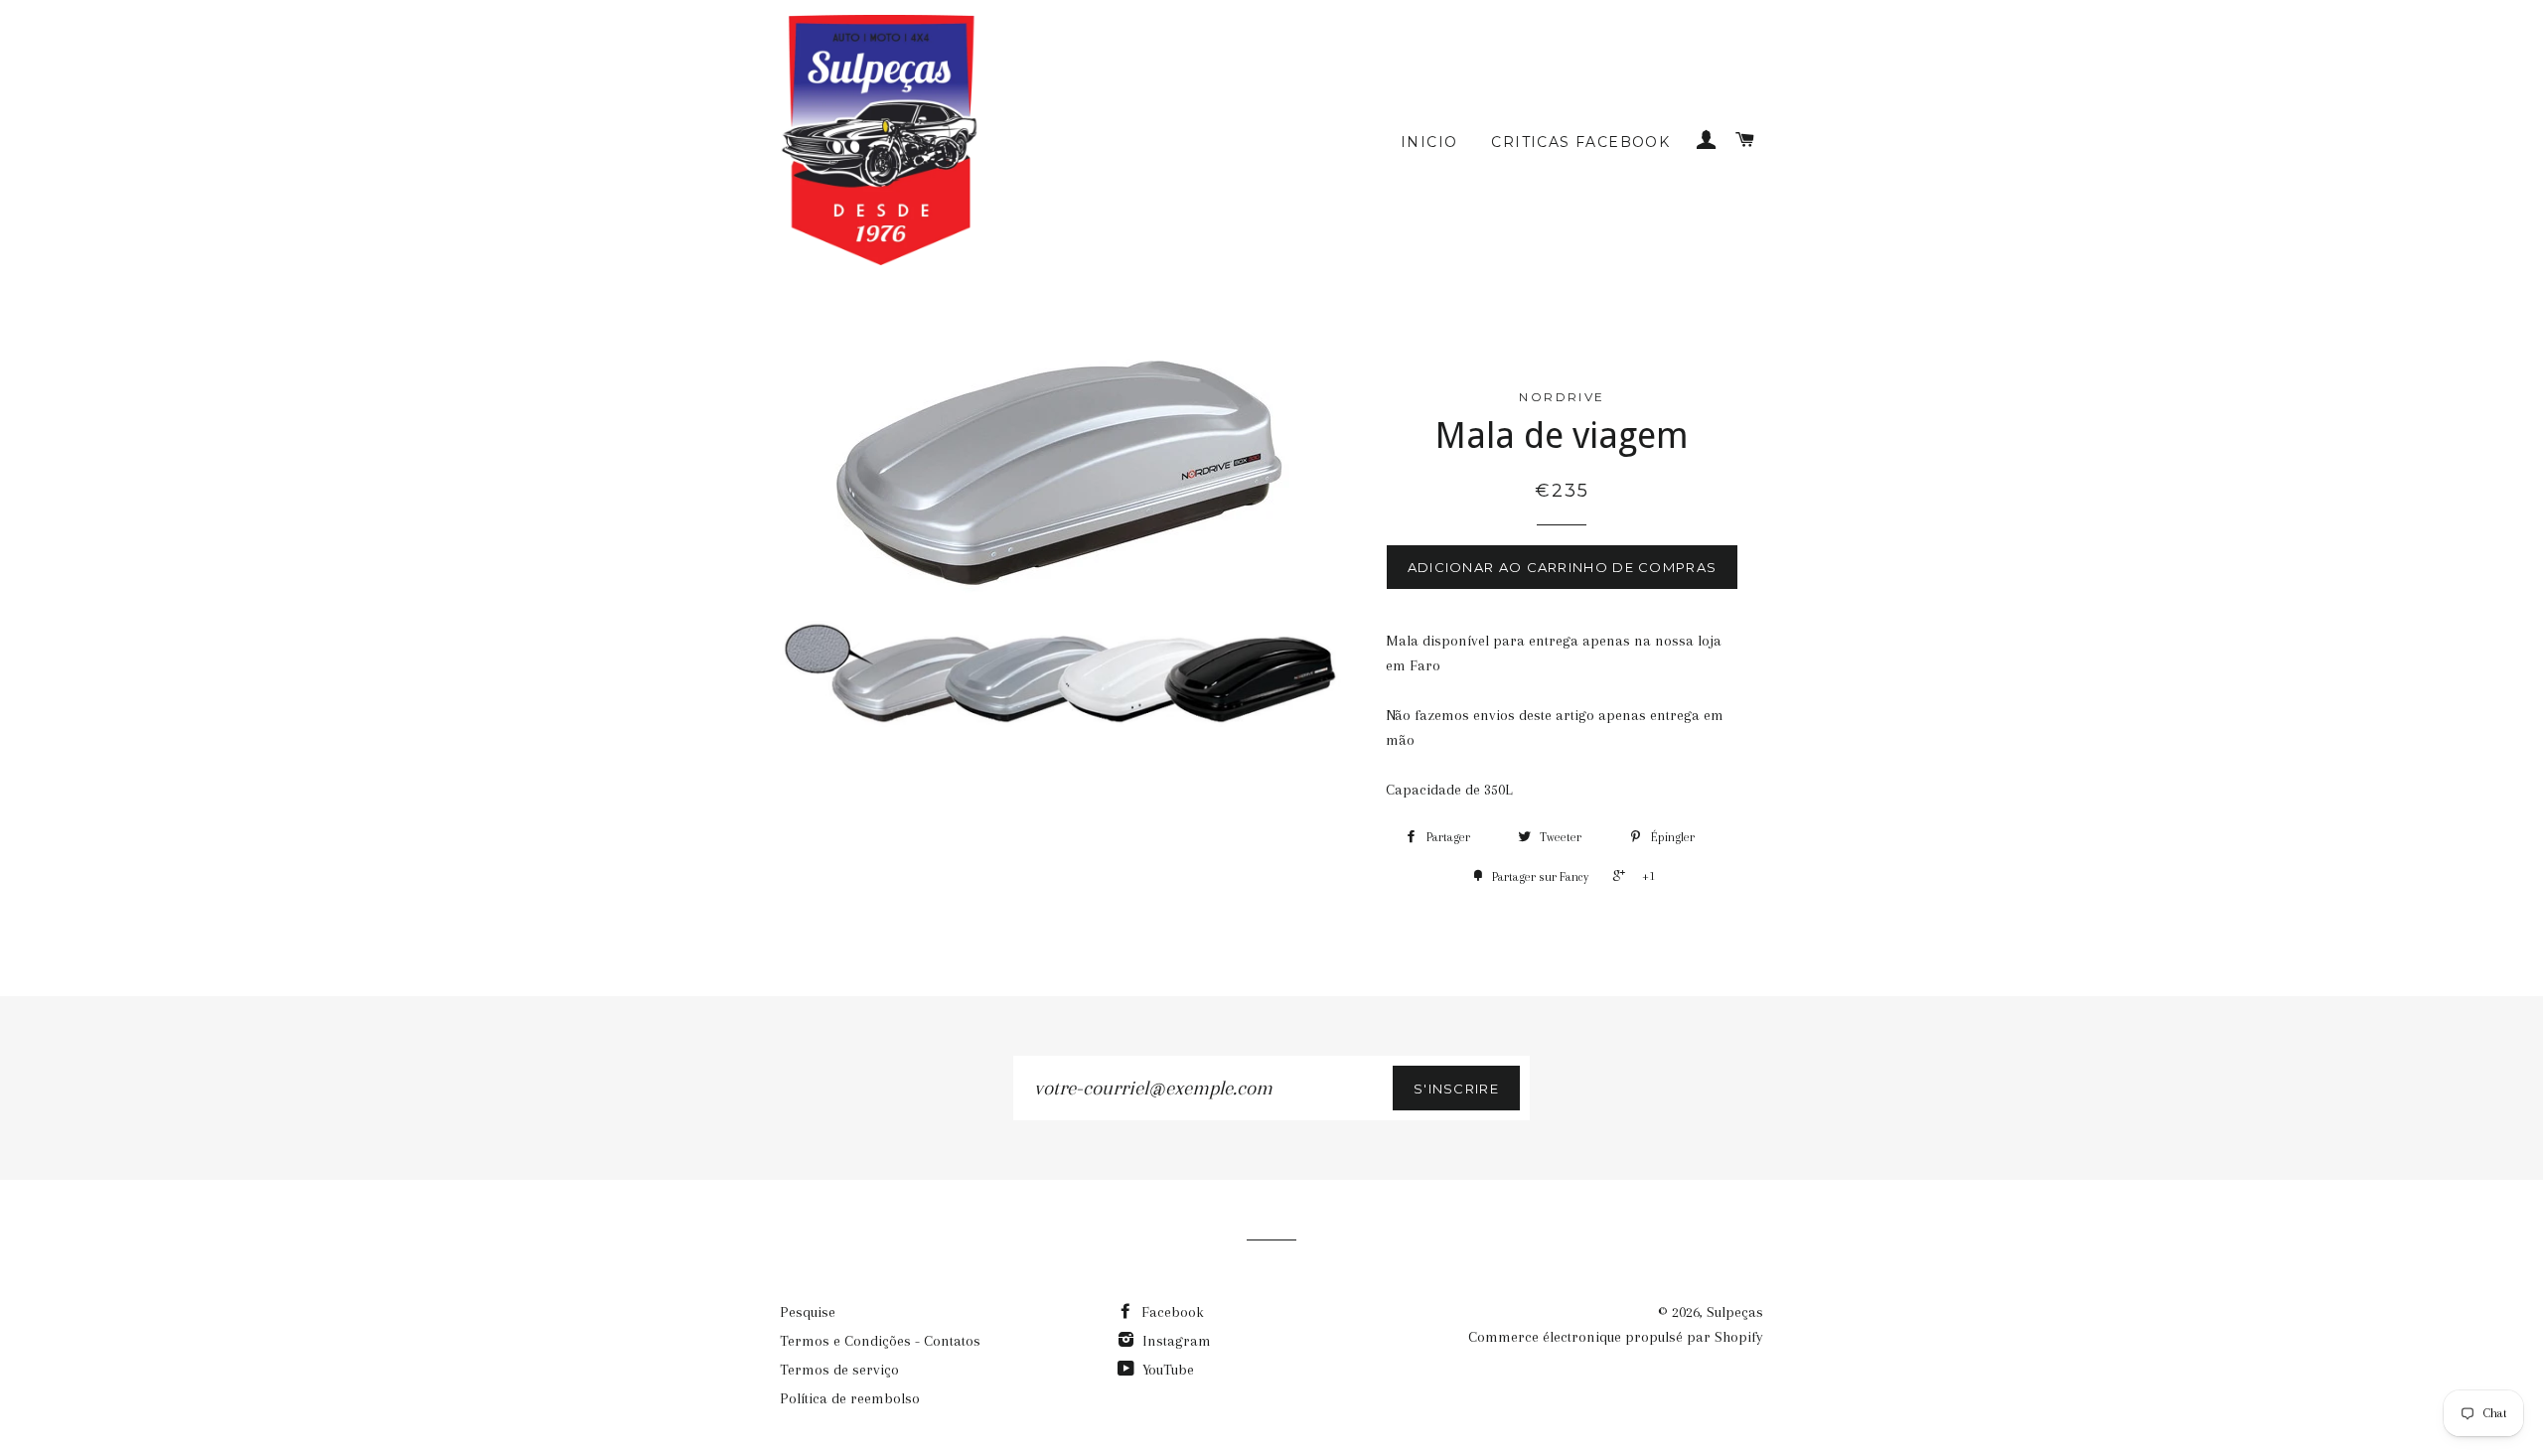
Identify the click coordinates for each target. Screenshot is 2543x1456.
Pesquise (808, 1312)
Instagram (1175, 1341)
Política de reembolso (850, 1398)
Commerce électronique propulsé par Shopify (1616, 1337)
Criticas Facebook (1580, 142)
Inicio (1429, 142)
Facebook (1171, 1312)
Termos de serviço (839, 1370)
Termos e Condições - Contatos (880, 1341)
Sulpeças (1735, 1312)
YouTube (1166, 1370)
